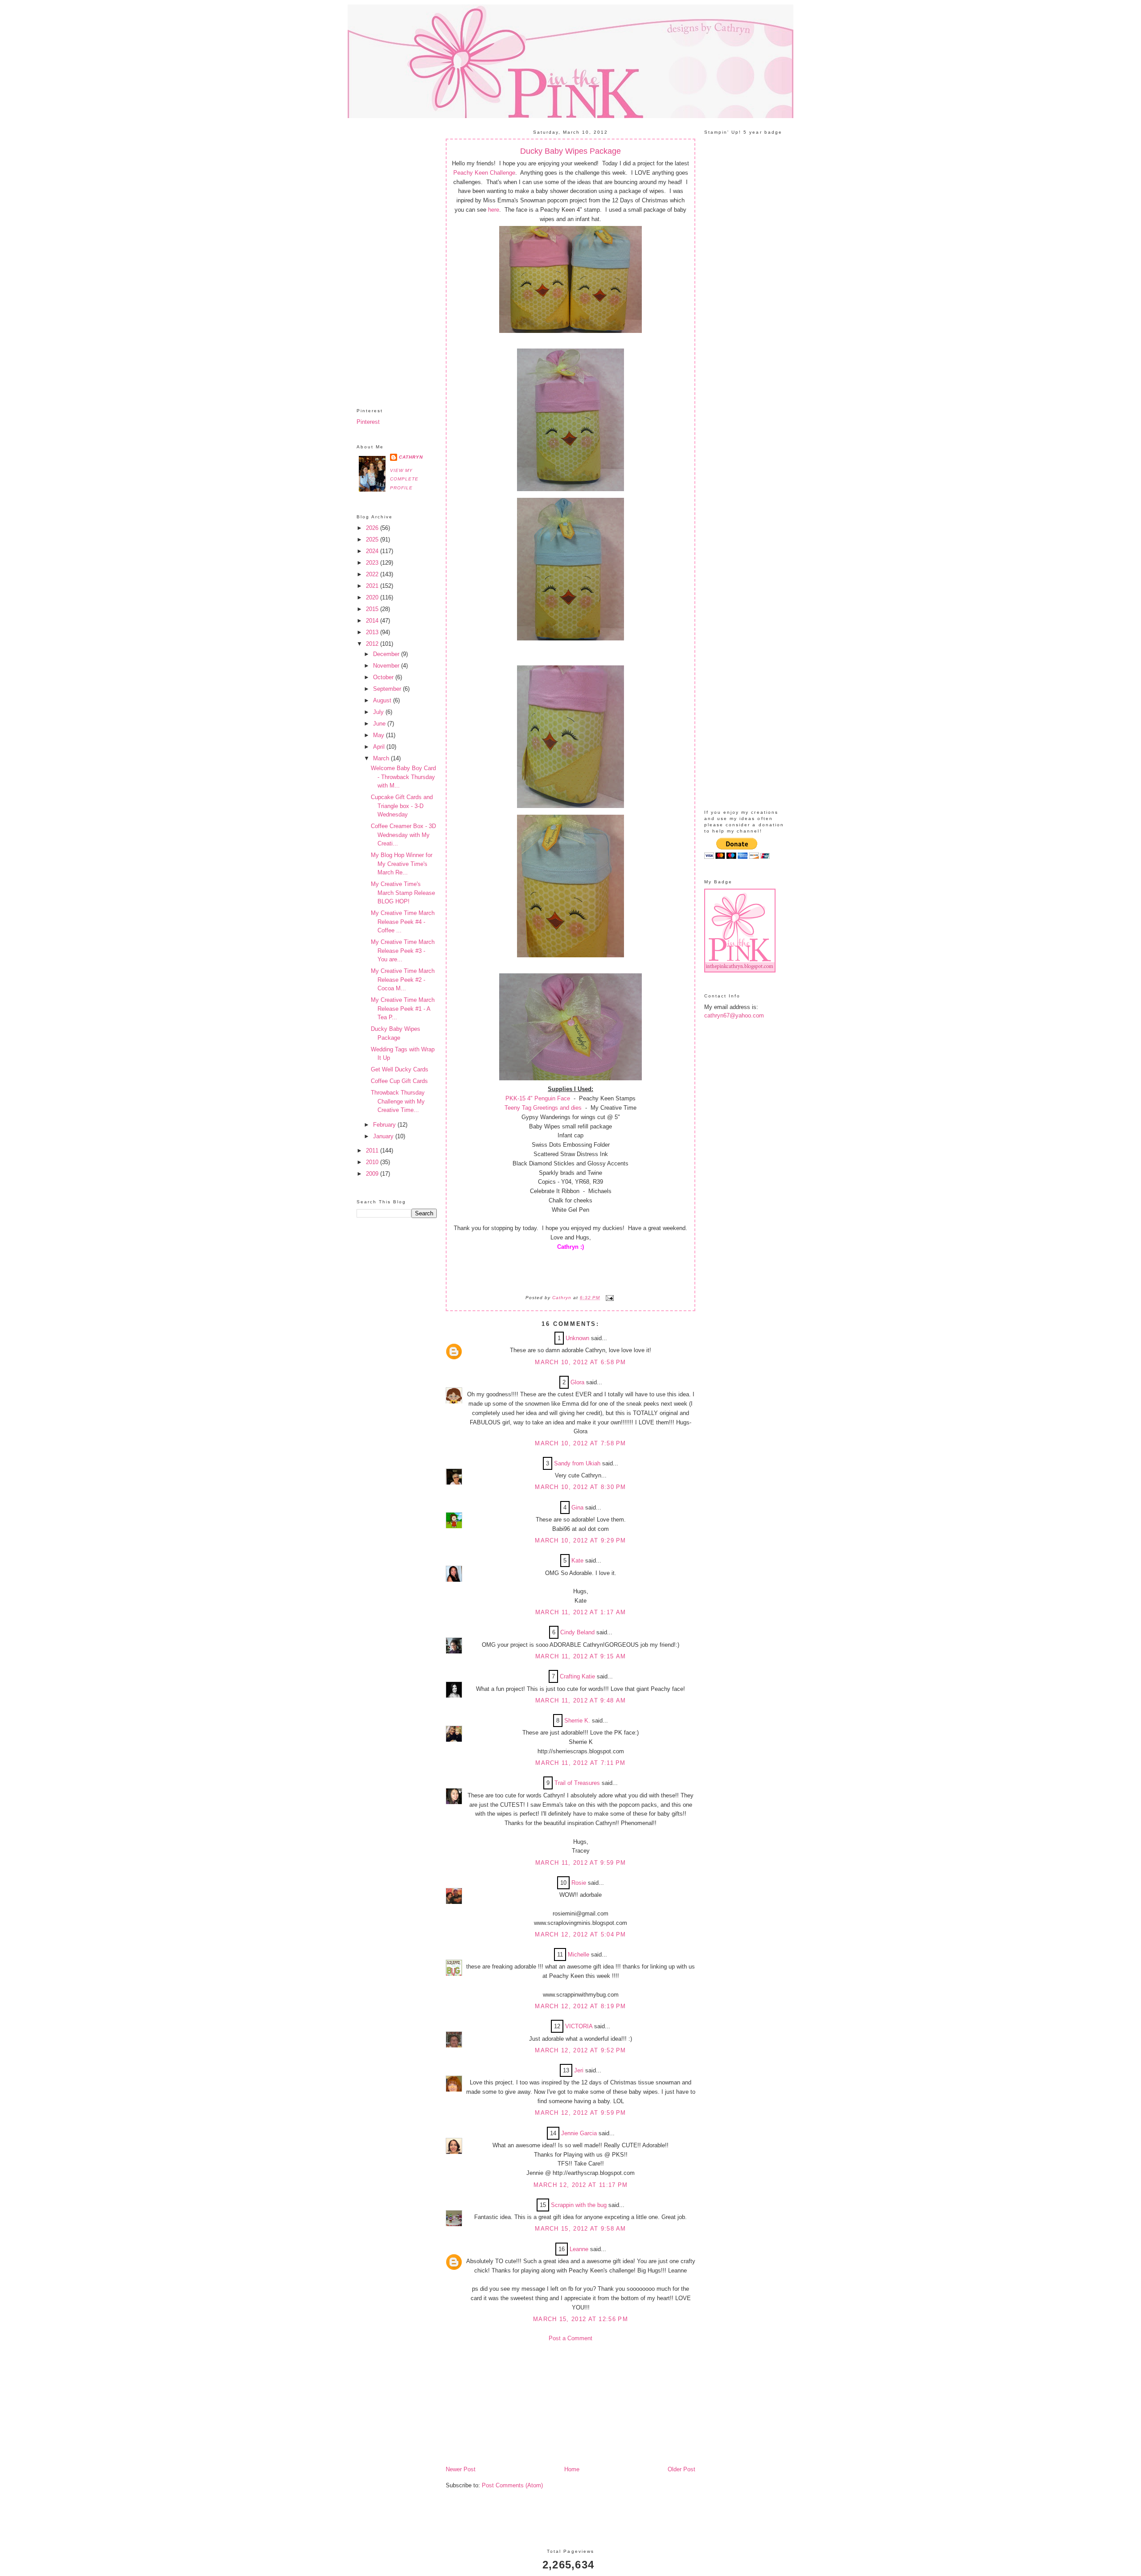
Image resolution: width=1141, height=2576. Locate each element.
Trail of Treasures (577, 1783)
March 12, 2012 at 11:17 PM (581, 2185)
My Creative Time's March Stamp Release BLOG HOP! (403, 893)
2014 (373, 621)
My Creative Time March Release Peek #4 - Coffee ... (403, 922)
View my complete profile (404, 479)
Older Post (681, 2469)
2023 (373, 563)
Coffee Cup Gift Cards (399, 1081)
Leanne (579, 2249)
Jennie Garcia (579, 2133)
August (383, 700)
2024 (373, 551)
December (387, 654)
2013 (373, 632)
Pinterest (368, 422)
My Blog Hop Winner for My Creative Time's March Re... (402, 864)
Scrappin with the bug (579, 2205)
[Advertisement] (397, 256)
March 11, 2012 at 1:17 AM (581, 1612)
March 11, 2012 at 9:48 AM (581, 1700)
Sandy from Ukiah (577, 1463)
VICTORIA (579, 2026)
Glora (577, 1382)
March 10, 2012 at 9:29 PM (581, 1540)
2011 (373, 1151)
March (382, 758)
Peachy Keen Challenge (484, 173)
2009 (373, 1174)
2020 (373, 597)
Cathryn (411, 457)
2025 (373, 539)
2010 (373, 1162)
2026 (373, 528)
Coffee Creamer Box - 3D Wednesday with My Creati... (403, 835)
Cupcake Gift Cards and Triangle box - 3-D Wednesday (402, 806)
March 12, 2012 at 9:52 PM (581, 2050)
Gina (577, 1507)
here (493, 210)
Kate (577, 1561)
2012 (373, 644)
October (384, 677)
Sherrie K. (577, 1721)
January (384, 1136)
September (388, 689)
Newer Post (461, 2469)
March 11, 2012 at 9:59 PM (581, 1863)
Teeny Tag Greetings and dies (543, 1108)
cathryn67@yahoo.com (734, 1015)
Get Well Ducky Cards (400, 1069)
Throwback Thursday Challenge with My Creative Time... (398, 1101)
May (380, 735)
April (380, 747)
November (387, 666)
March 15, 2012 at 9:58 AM (581, 2229)
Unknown (577, 1338)
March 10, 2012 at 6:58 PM (581, 1362)
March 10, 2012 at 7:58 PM (581, 1443)
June (380, 724)
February (385, 1125)
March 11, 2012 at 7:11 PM (581, 1763)
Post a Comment (570, 2338)
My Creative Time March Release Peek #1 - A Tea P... (403, 1009)
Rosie (579, 1883)
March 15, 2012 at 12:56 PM (581, 2319)
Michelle (579, 1955)
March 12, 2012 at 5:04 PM (581, 1934)
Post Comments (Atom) (512, 2485)
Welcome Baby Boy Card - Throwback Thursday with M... (403, 777)
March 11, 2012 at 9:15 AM (581, 1656)
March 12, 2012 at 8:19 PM (581, 2006)
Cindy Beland (577, 1632)
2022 (373, 574)
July (379, 712)
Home (572, 2469)
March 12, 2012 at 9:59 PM (581, 2113)
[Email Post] (609, 1298)
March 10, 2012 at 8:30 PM (581, 1487)
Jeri (579, 2070)
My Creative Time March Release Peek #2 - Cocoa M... (403, 980)
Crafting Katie (577, 1676)
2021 (373, 586)
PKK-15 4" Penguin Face (538, 1098)
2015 (373, 609)
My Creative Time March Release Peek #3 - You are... (403, 951)
